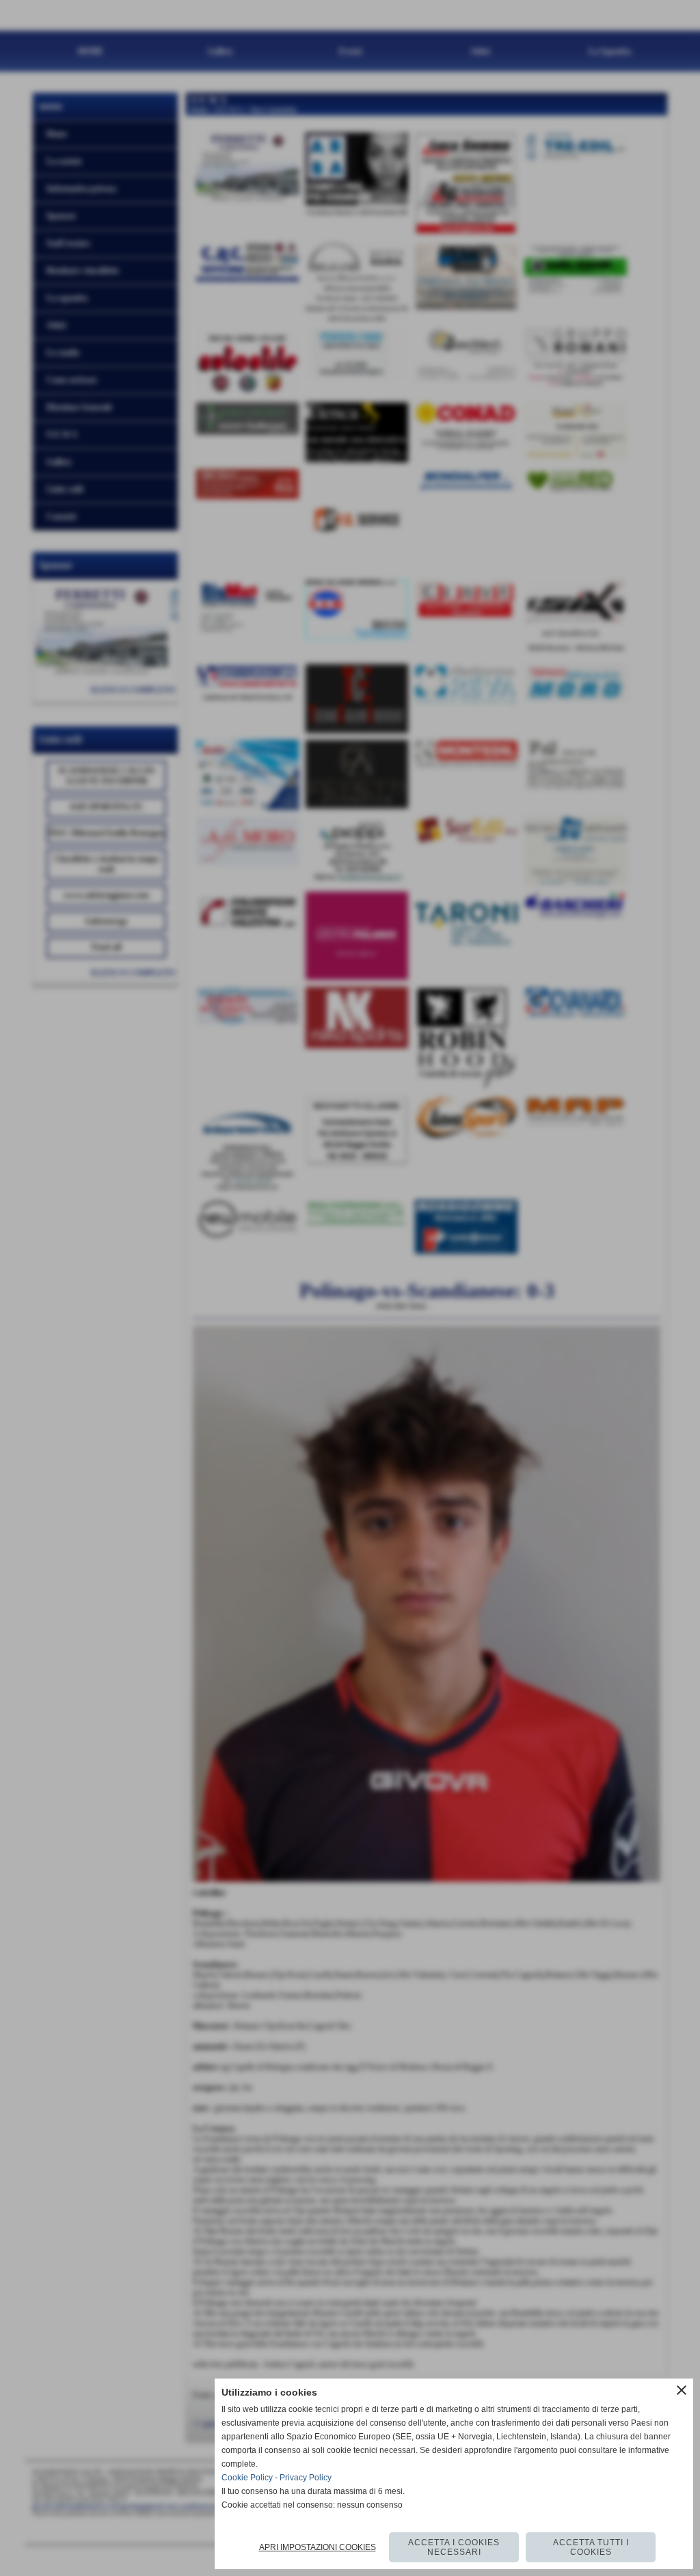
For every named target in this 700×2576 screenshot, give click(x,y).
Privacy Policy (306, 2478)
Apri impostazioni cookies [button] (318, 2547)
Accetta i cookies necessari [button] (454, 2547)
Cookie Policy (247, 2478)
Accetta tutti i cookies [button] (591, 2547)
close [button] (682, 2390)
